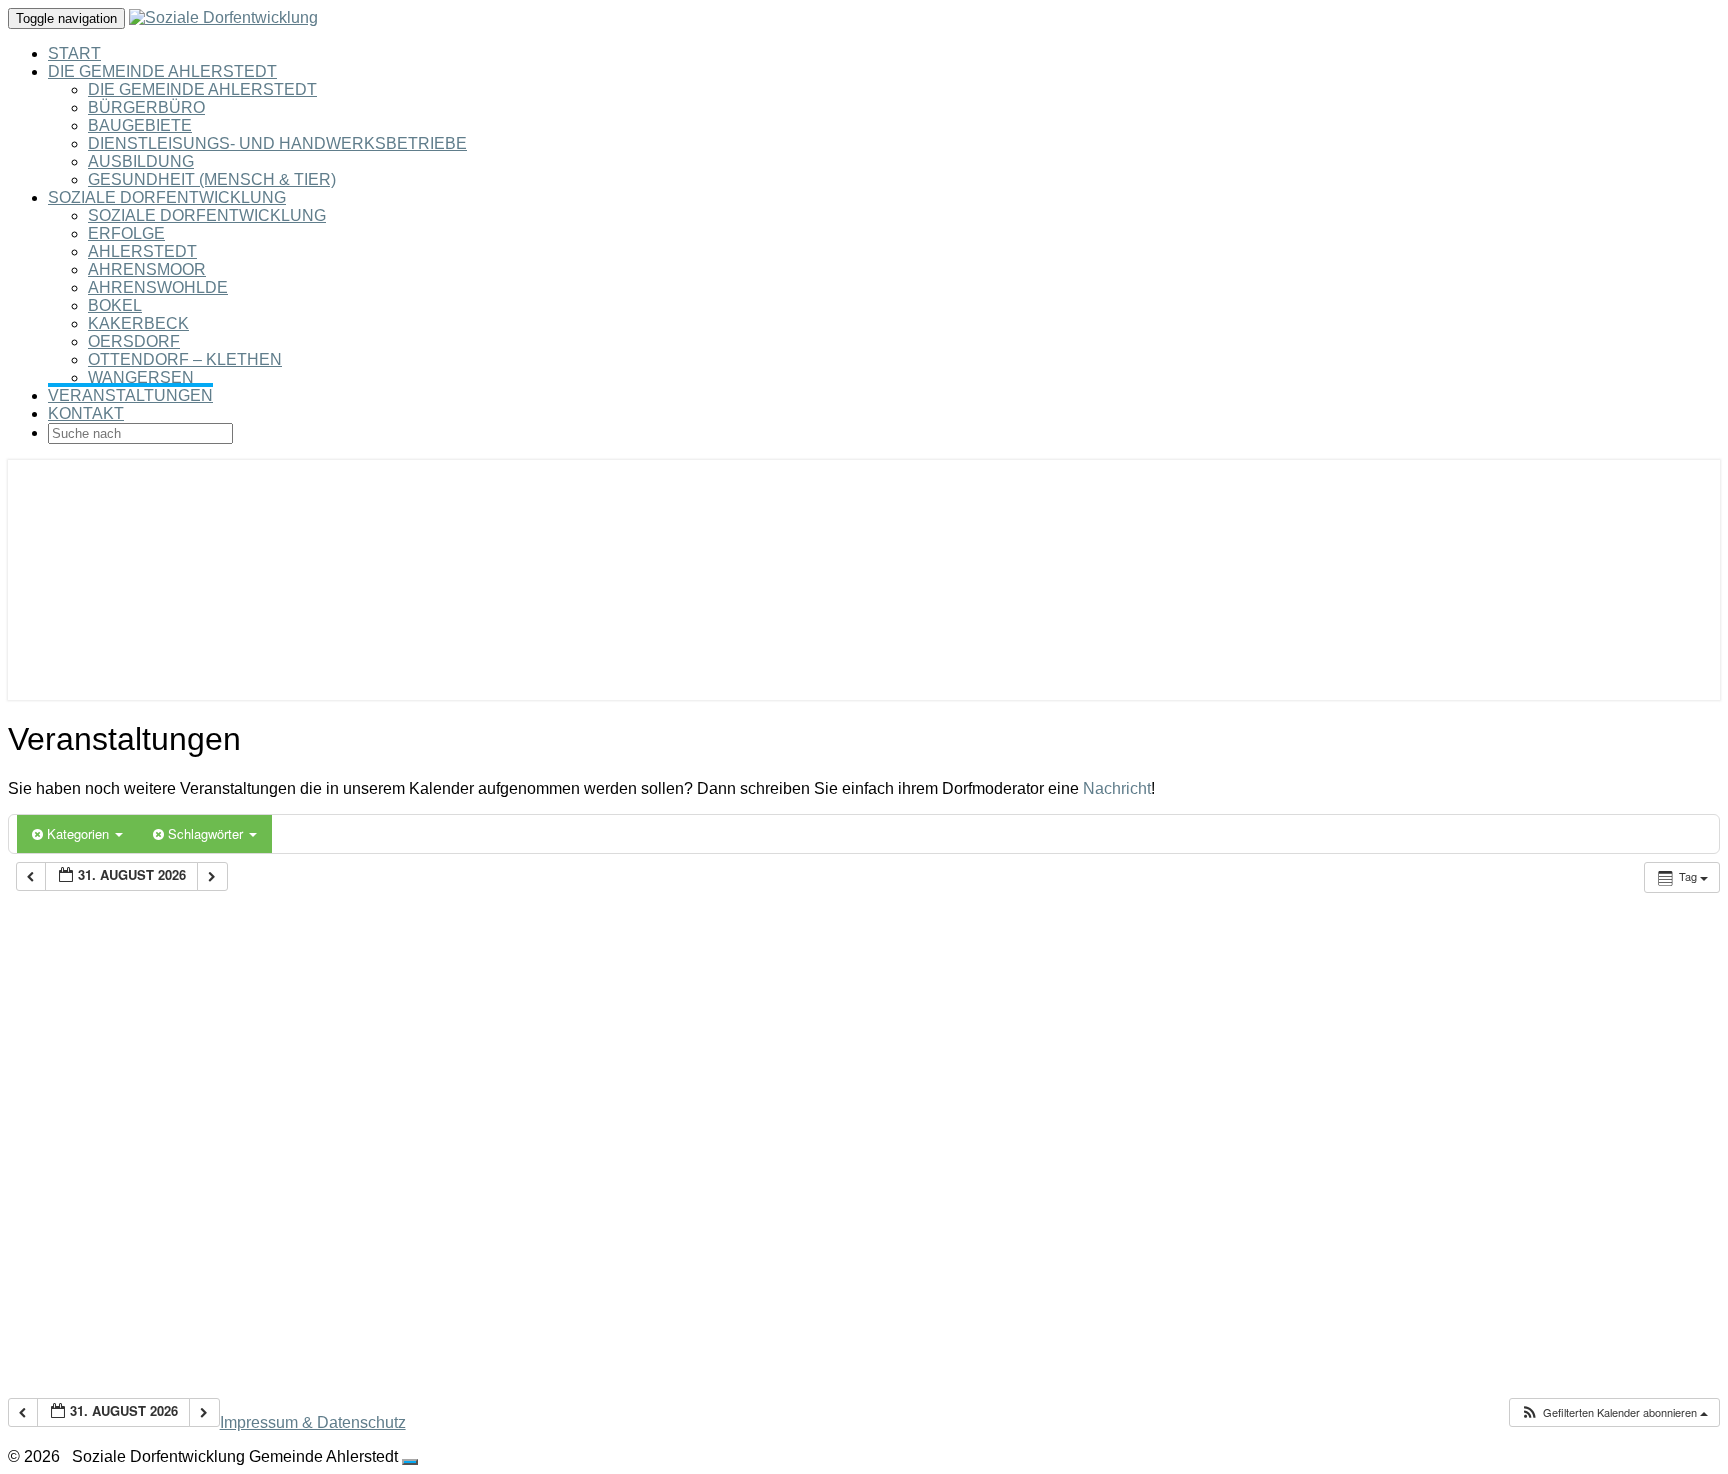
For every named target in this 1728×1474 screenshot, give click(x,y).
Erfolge (126, 233)
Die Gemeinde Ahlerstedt (162, 71)
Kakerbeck (138, 323)
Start (74, 53)
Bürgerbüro (146, 107)
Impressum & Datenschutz (313, 1422)
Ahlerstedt (142, 251)
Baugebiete (140, 125)
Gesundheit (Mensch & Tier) (212, 179)
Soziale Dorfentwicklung (167, 197)
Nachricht (1117, 788)
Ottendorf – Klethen (185, 359)
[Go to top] (410, 1462)
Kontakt (86, 413)
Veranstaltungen (130, 395)
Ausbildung (141, 161)
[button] (1614, 1412)
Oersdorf (134, 341)
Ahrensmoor (147, 269)
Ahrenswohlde (158, 287)
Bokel (115, 305)
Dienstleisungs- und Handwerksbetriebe (277, 143)
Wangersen (141, 377)
